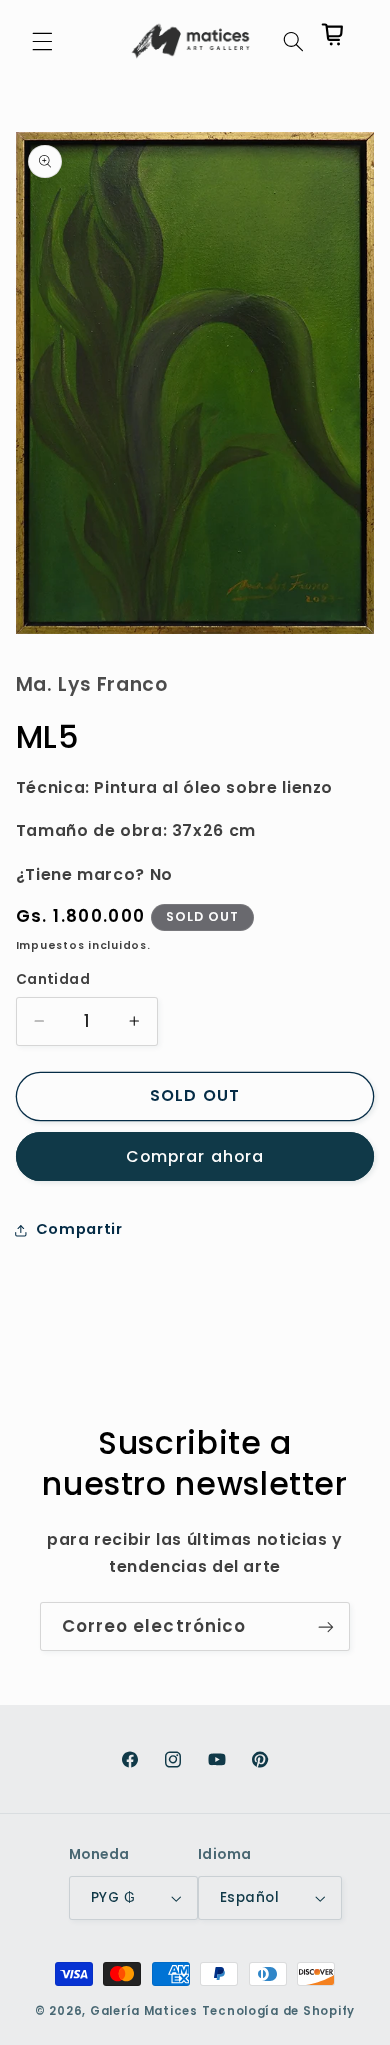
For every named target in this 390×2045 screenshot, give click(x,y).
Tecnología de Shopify (278, 2011)
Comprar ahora (195, 1156)
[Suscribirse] (326, 1626)
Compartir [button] (79, 1229)
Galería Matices (144, 2011)
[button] (42, 41)
